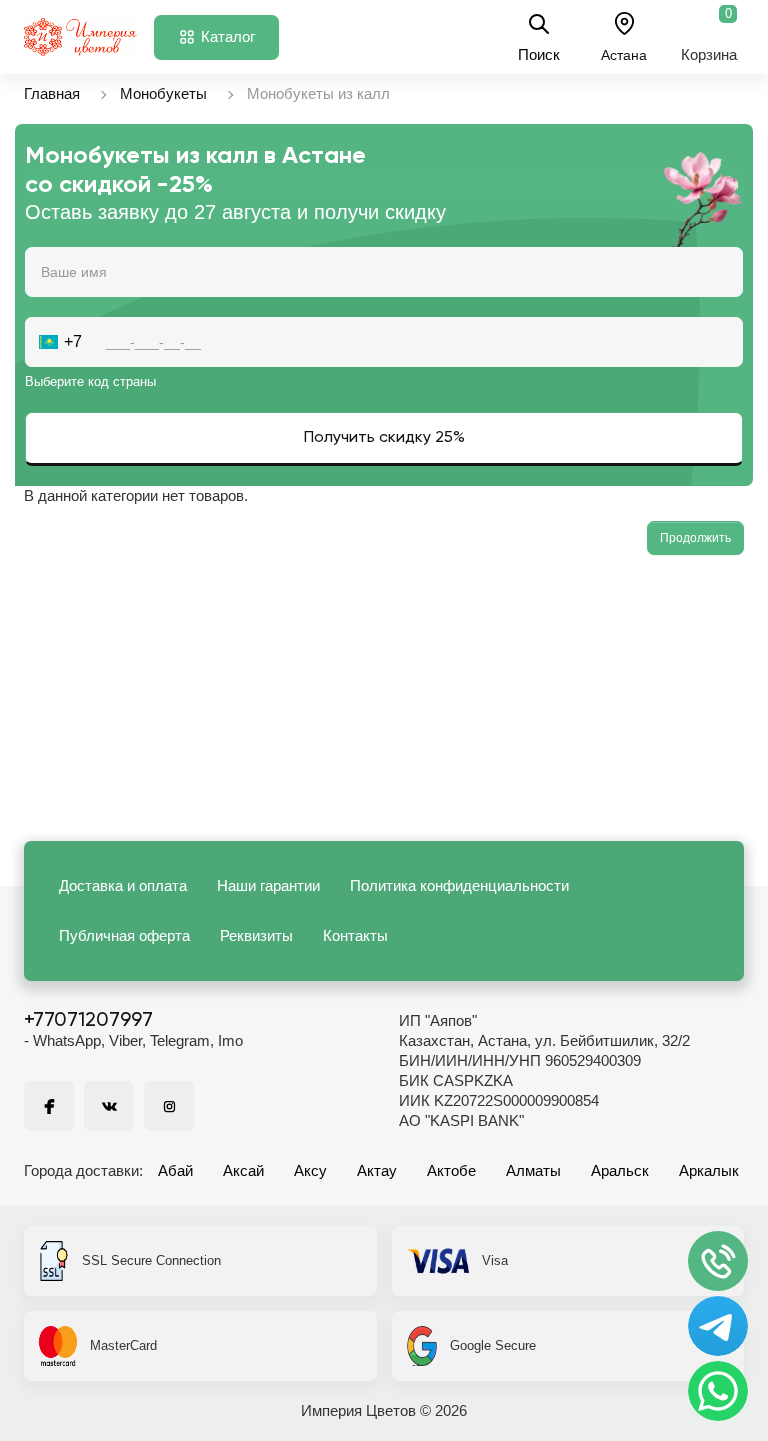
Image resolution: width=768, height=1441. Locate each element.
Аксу (310, 1170)
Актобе (451, 1170)
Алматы (533, 1170)
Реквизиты (256, 935)
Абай (175, 1170)
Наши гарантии (268, 885)
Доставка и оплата (123, 885)
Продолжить (695, 538)
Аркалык (709, 1170)
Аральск (620, 1170)
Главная (52, 93)
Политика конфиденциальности (459, 885)
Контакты (355, 935)
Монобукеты (163, 93)
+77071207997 (88, 1021)
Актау (377, 1170)
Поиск (539, 54)
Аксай (243, 1170)
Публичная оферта (124, 935)
